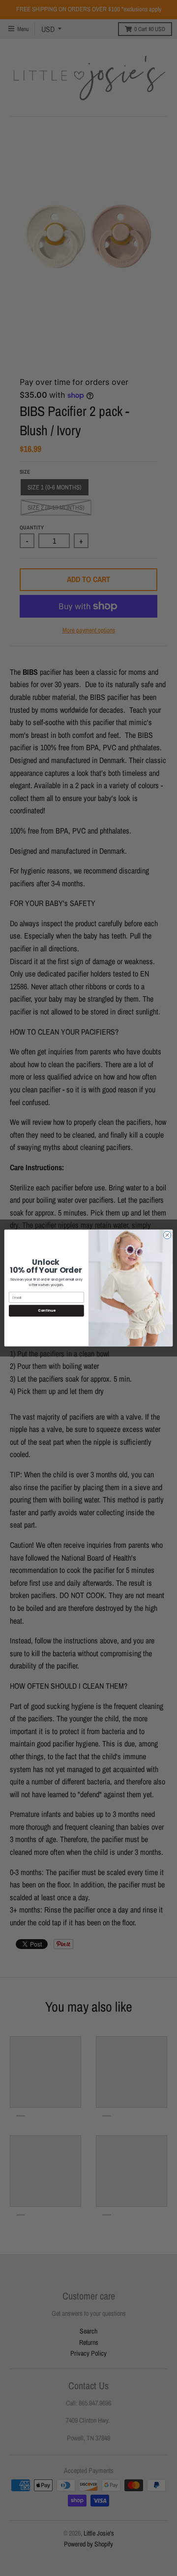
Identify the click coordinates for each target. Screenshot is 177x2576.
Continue (46, 1311)
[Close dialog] (167, 1235)
